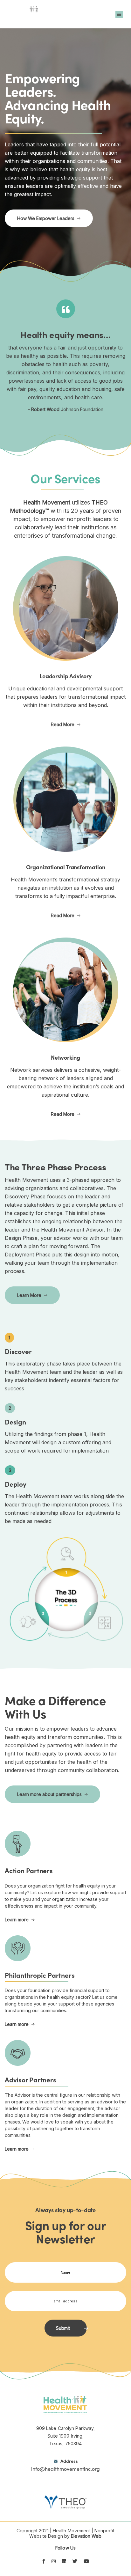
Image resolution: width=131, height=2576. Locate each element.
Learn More (29, 1295)
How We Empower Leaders (46, 218)
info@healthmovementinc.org (65, 2465)
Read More (63, 724)
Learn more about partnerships (49, 1794)
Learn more (17, 1920)
